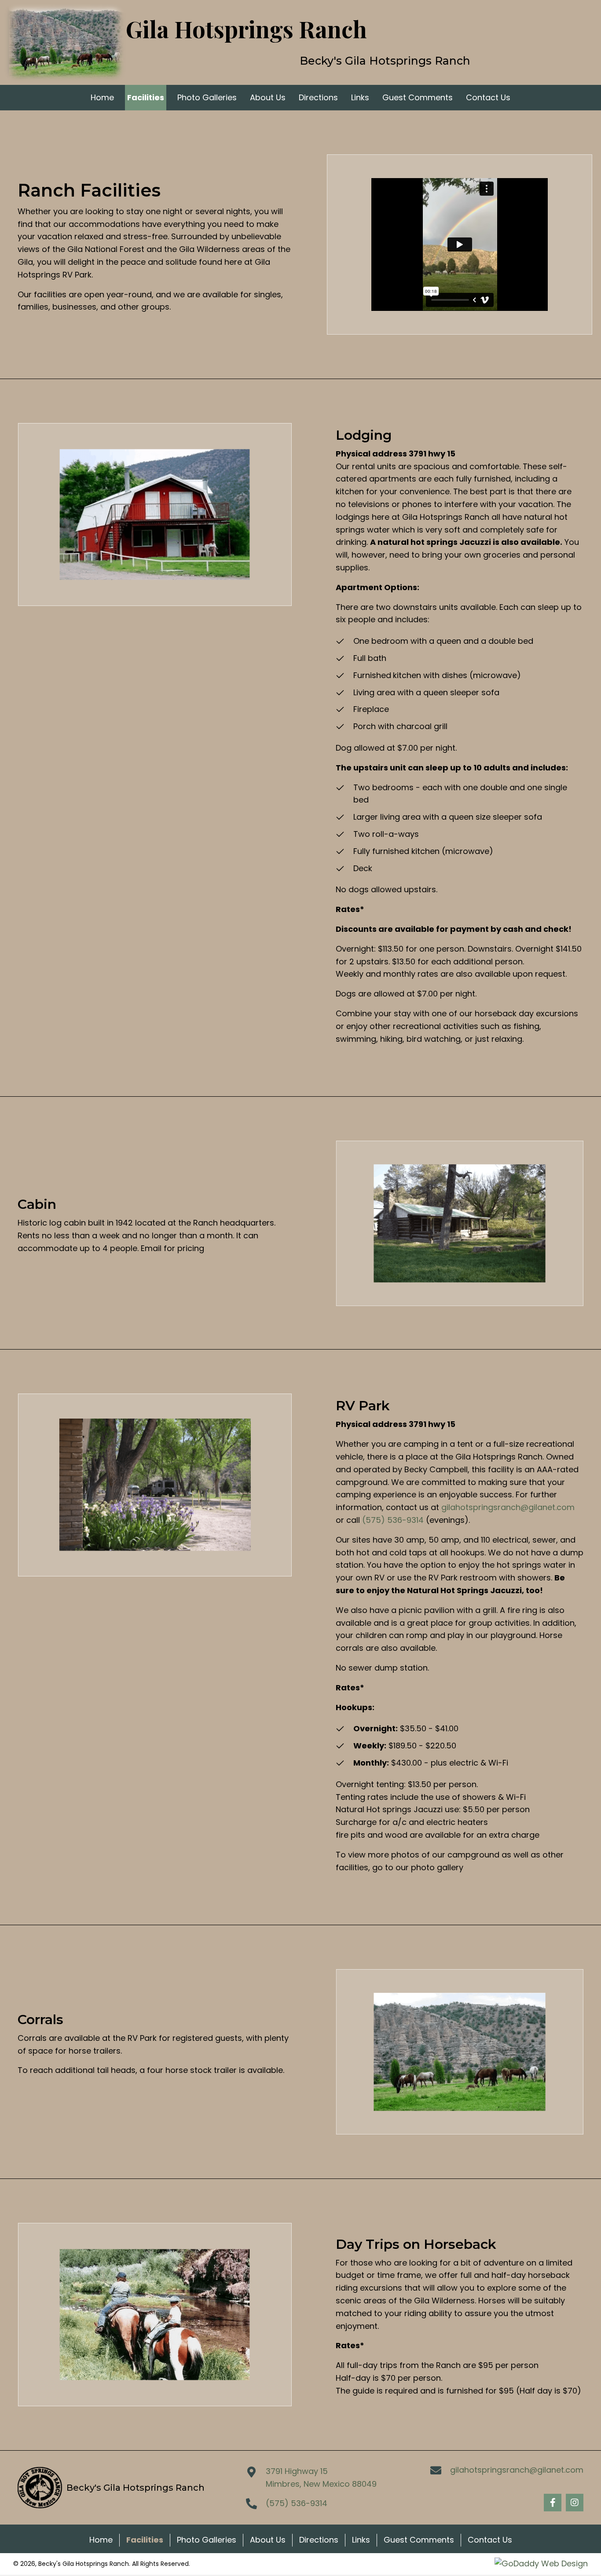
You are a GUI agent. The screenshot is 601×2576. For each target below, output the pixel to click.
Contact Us (490, 2540)
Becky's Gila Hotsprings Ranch (385, 61)
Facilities (145, 2540)
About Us (268, 2540)
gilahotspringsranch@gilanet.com (508, 1507)
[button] (553, 2503)
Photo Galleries (207, 2540)
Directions (319, 2540)
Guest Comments (419, 2540)
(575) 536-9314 (393, 1520)
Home (101, 2540)
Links (361, 2540)
